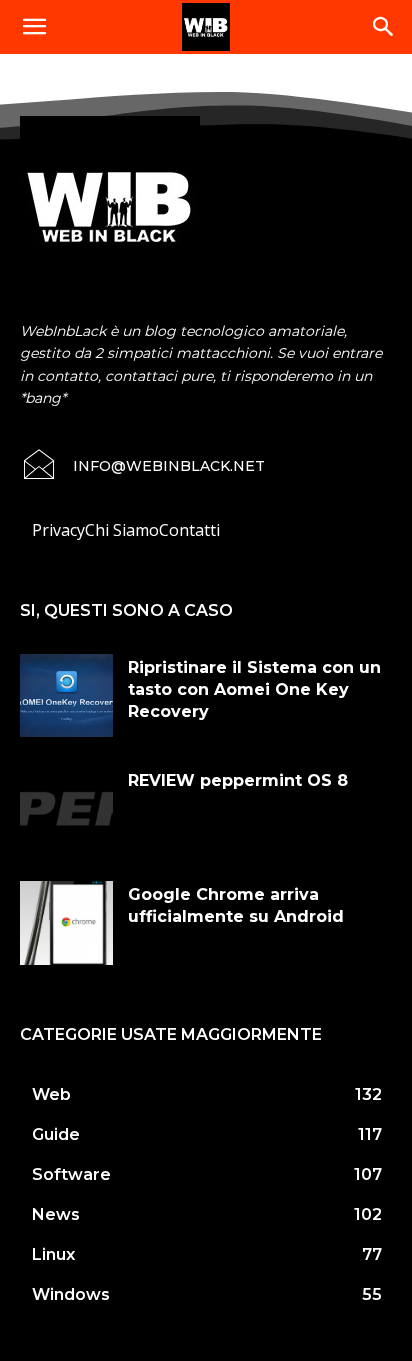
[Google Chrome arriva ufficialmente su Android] (66, 923)
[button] (384, 27)
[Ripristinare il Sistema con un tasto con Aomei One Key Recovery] (66, 696)
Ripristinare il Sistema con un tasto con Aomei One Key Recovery (254, 690)
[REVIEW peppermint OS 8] (66, 809)
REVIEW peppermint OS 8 (238, 780)
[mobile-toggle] (34, 27)
